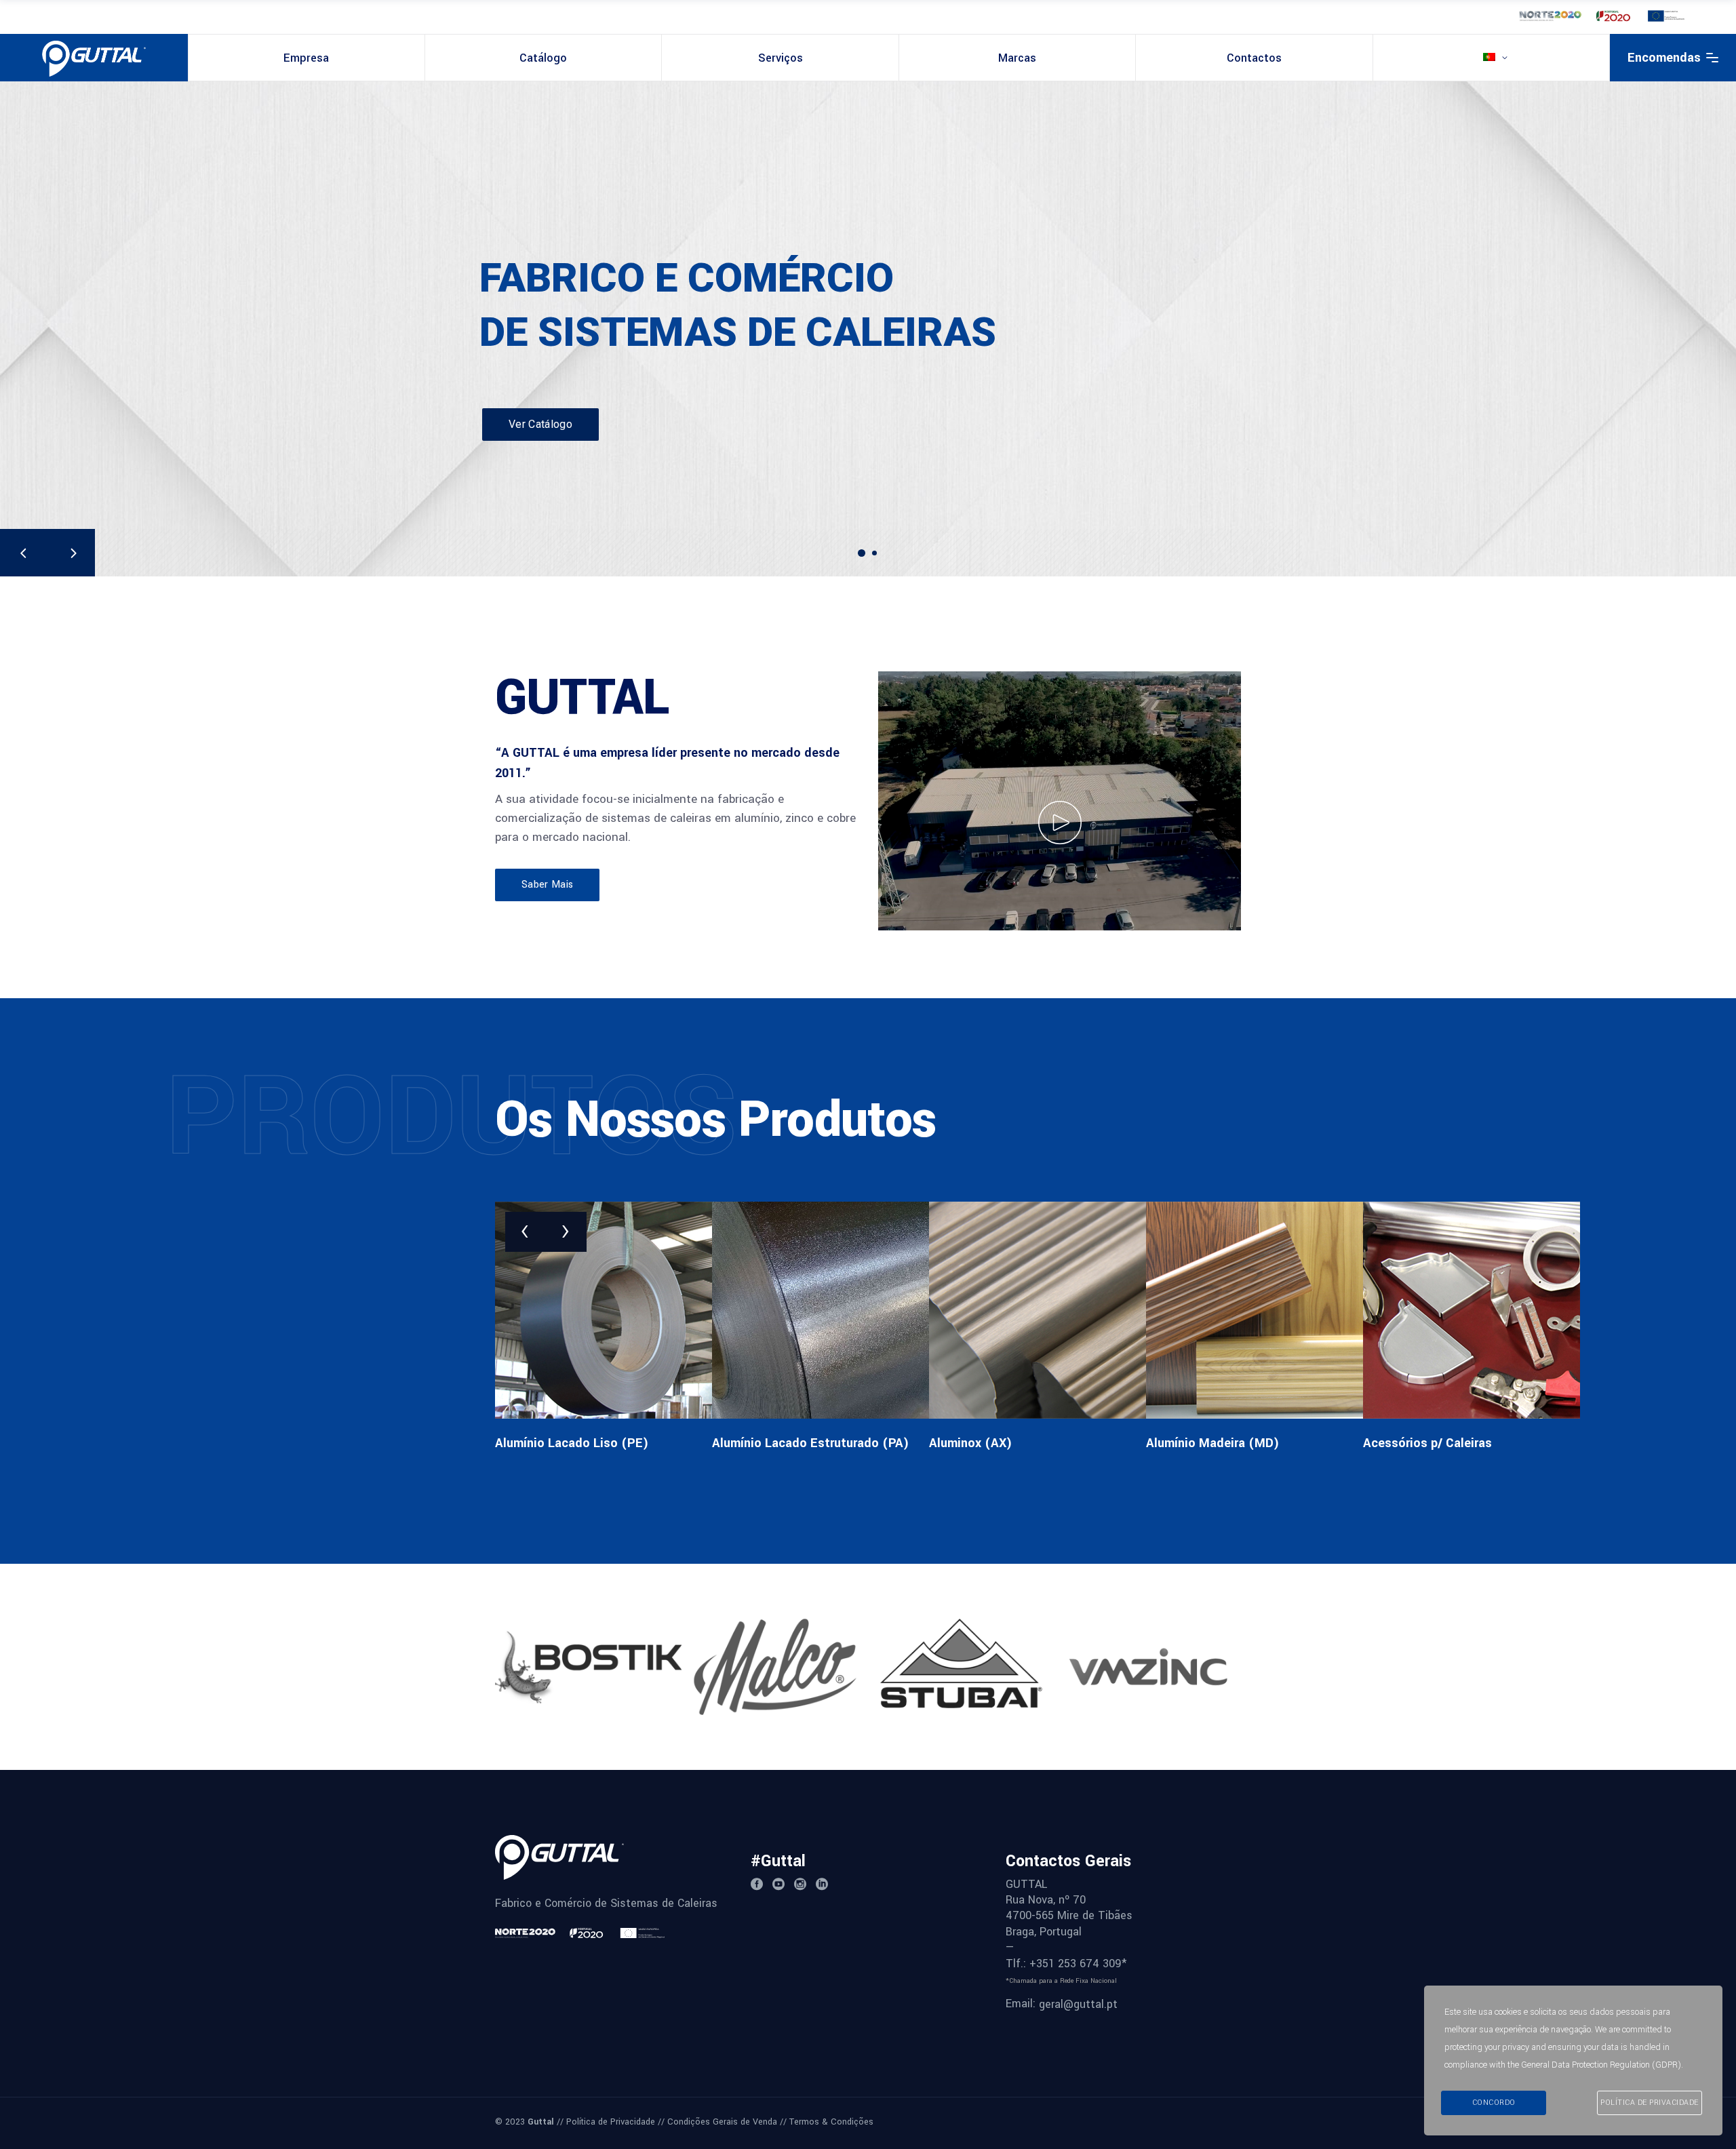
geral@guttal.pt (1078, 2004)
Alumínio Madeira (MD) (1213, 1443)
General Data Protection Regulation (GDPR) (1601, 2065)
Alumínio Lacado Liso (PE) (572, 1443)
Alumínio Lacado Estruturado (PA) (811, 1443)
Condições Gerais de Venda (722, 2122)
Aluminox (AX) (971, 1443)
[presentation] (526, 1232)
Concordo (1494, 2103)
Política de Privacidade (611, 2122)
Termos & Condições (831, 2122)
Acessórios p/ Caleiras (1427, 1443)
